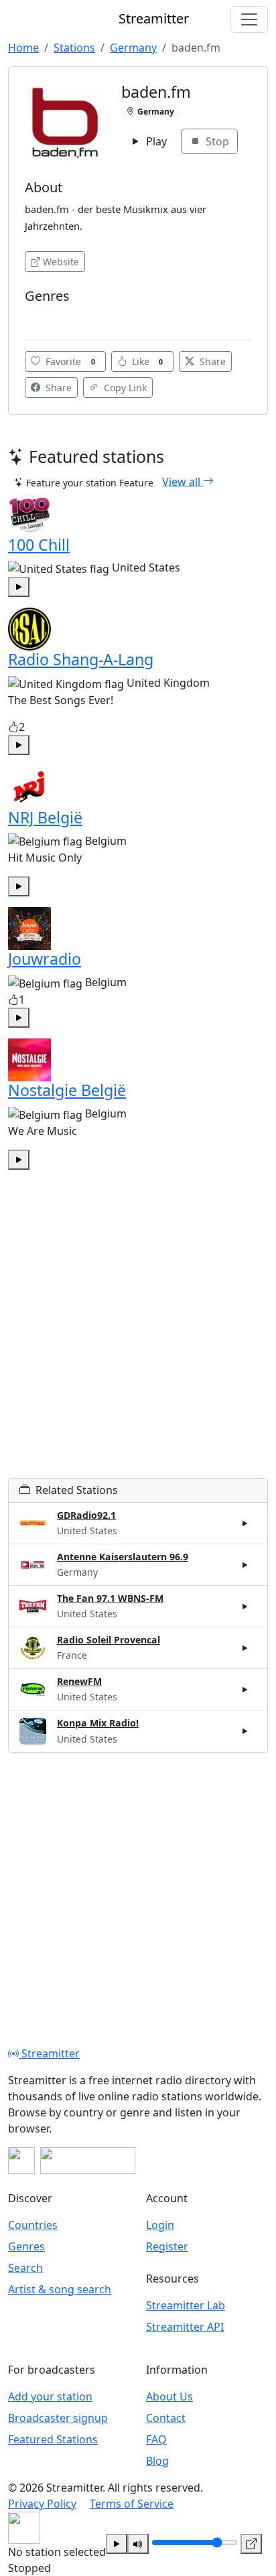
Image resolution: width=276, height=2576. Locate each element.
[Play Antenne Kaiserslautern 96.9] (245, 1565)
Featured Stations (53, 2439)
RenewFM (79, 1681)
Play (155, 141)
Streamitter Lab (186, 2305)
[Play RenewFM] (245, 1690)
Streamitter (49, 2053)
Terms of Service (132, 2504)
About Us (169, 2396)
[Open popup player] (251, 2544)
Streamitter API (185, 2327)
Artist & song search (60, 2289)
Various (45, 316)
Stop (216, 141)
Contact (166, 2418)
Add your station (50, 2396)
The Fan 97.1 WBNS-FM (110, 1598)
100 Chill (39, 545)
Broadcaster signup (58, 2418)
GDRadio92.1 (86, 1515)
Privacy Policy (42, 2504)
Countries (33, 2225)
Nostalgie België (67, 1090)
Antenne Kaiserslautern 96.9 (123, 1557)
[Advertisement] (138, 1340)
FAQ (156, 2439)
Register (167, 2246)
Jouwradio (45, 959)
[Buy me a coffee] (88, 2161)
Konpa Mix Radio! (98, 1723)
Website (61, 262)
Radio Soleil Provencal (109, 1640)
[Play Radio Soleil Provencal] (245, 1648)
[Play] (117, 2544)
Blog (157, 2461)
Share (211, 361)
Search (25, 2268)
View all (183, 481)
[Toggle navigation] (249, 19)
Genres (26, 2246)
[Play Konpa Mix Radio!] (245, 1731)
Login (160, 2225)
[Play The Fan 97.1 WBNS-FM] (245, 1607)
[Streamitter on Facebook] (21, 2161)
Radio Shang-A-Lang (81, 659)
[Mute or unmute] (138, 2544)
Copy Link (124, 388)
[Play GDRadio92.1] (245, 1523)
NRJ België (45, 817)
